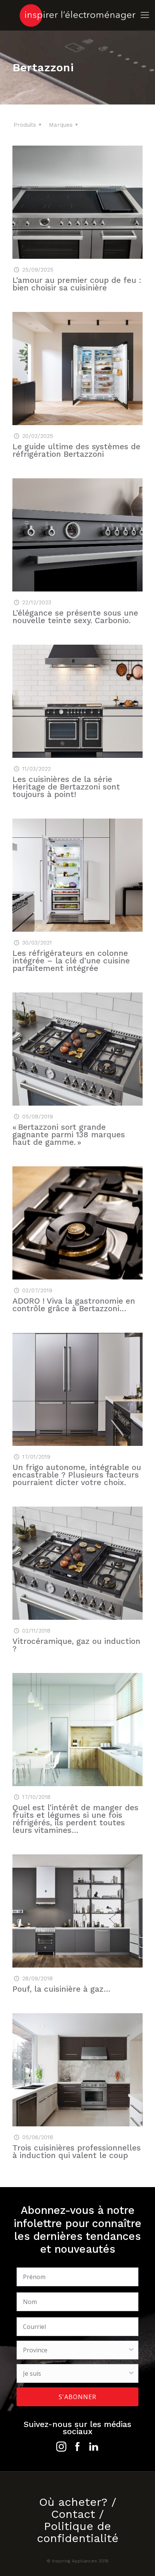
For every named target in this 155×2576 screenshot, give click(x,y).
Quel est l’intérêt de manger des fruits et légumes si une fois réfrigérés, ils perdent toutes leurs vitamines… (75, 1819)
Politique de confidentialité (78, 2532)
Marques (61, 125)
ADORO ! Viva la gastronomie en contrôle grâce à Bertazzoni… (74, 1305)
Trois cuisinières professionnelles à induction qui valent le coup (77, 2151)
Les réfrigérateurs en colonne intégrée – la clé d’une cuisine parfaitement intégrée (71, 961)
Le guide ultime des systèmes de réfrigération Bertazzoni (76, 450)
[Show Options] (131, 2350)
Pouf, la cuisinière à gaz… (62, 1989)
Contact (73, 2514)
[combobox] (75, 2350)
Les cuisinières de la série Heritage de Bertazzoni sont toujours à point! (66, 787)
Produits (25, 125)
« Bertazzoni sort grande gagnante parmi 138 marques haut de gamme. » (69, 1134)
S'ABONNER (77, 2397)
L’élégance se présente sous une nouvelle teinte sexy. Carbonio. (75, 617)
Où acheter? (73, 2502)
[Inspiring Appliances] (77, 15)
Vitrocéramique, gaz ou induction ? (76, 1645)
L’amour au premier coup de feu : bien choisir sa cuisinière (77, 284)
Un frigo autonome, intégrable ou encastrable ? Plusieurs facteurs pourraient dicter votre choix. (77, 1475)
